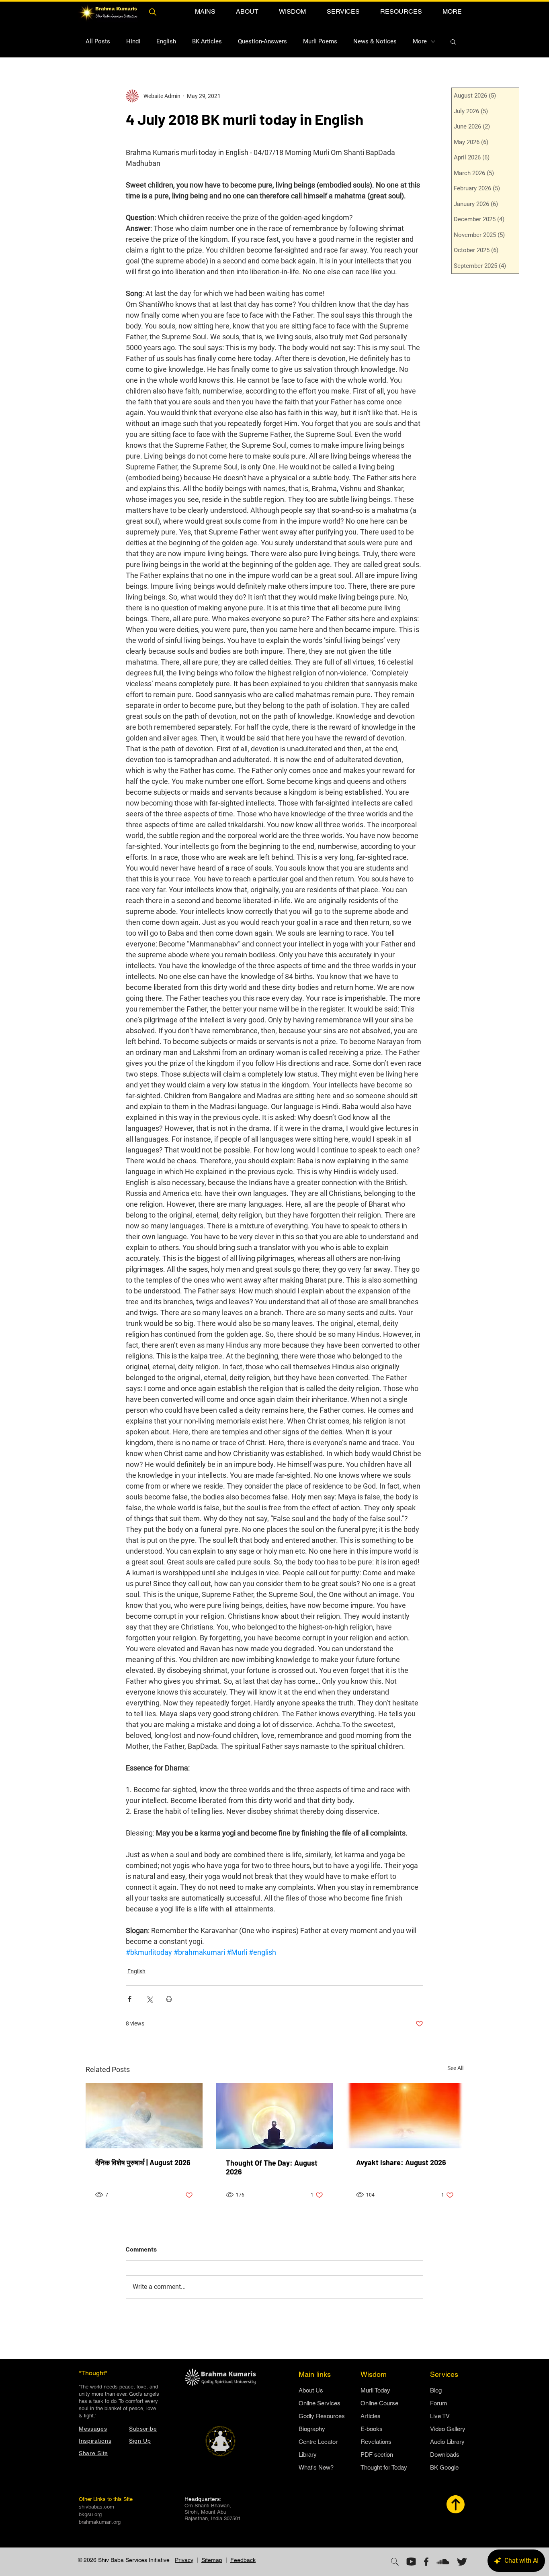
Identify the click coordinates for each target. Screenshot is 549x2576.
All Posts (98, 41)
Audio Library (447, 2442)
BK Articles (207, 41)
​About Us (311, 2390)
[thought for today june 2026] (275, 2116)
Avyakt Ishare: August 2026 (401, 2162)
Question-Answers (262, 41)
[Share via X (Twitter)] (149, 1999)
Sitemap (212, 2560)
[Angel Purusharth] (144, 2116)
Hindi (133, 41)
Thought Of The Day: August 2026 (272, 2167)
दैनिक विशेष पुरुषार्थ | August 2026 (143, 2162)
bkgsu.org (90, 2514)
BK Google (444, 2467)
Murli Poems (320, 41)
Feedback (243, 2560)
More (420, 41)
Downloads (445, 2455)
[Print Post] (169, 1999)
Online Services (320, 2403)
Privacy (184, 2560)
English (166, 41)
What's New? (316, 2467)
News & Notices (375, 41)
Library (308, 2455)
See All (455, 2068)
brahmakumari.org (100, 2522)
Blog (436, 2390)
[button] (205, 11)
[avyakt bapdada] (405, 2116)
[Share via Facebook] (130, 1999)
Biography (312, 2429)
